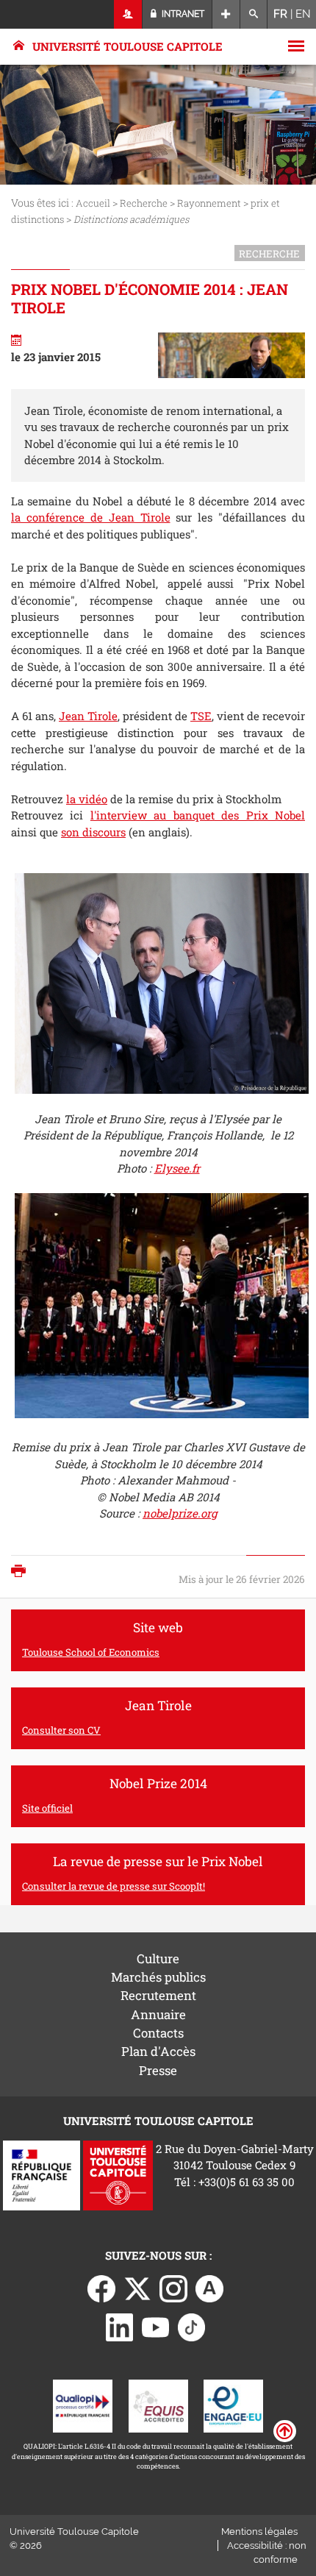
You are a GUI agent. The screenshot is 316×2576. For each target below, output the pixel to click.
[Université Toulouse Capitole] (118, 2174)
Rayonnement (210, 203)
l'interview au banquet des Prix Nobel (198, 815)
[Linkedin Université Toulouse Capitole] (120, 2326)
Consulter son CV (61, 1730)
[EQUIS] (158, 2405)
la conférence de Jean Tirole (91, 517)
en (303, 14)
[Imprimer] (22, 1572)
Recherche (144, 203)
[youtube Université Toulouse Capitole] (156, 2326)
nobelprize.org (180, 1513)
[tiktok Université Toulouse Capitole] (192, 2326)
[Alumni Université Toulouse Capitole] (209, 2288)
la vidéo (87, 799)
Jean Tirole (88, 716)
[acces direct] (226, 14)
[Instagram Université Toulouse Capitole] (173, 2288)
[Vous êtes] (128, 14)
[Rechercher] (254, 14)
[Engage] (233, 2405)
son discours (93, 832)
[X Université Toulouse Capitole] (137, 2288)
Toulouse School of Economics (91, 1652)
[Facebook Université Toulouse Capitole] (101, 2288)
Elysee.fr (177, 1168)
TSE (201, 716)
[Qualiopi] (83, 2405)
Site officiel (47, 1808)
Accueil (93, 203)
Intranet (182, 14)
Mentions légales (259, 2531)
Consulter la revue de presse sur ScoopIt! (114, 1886)
